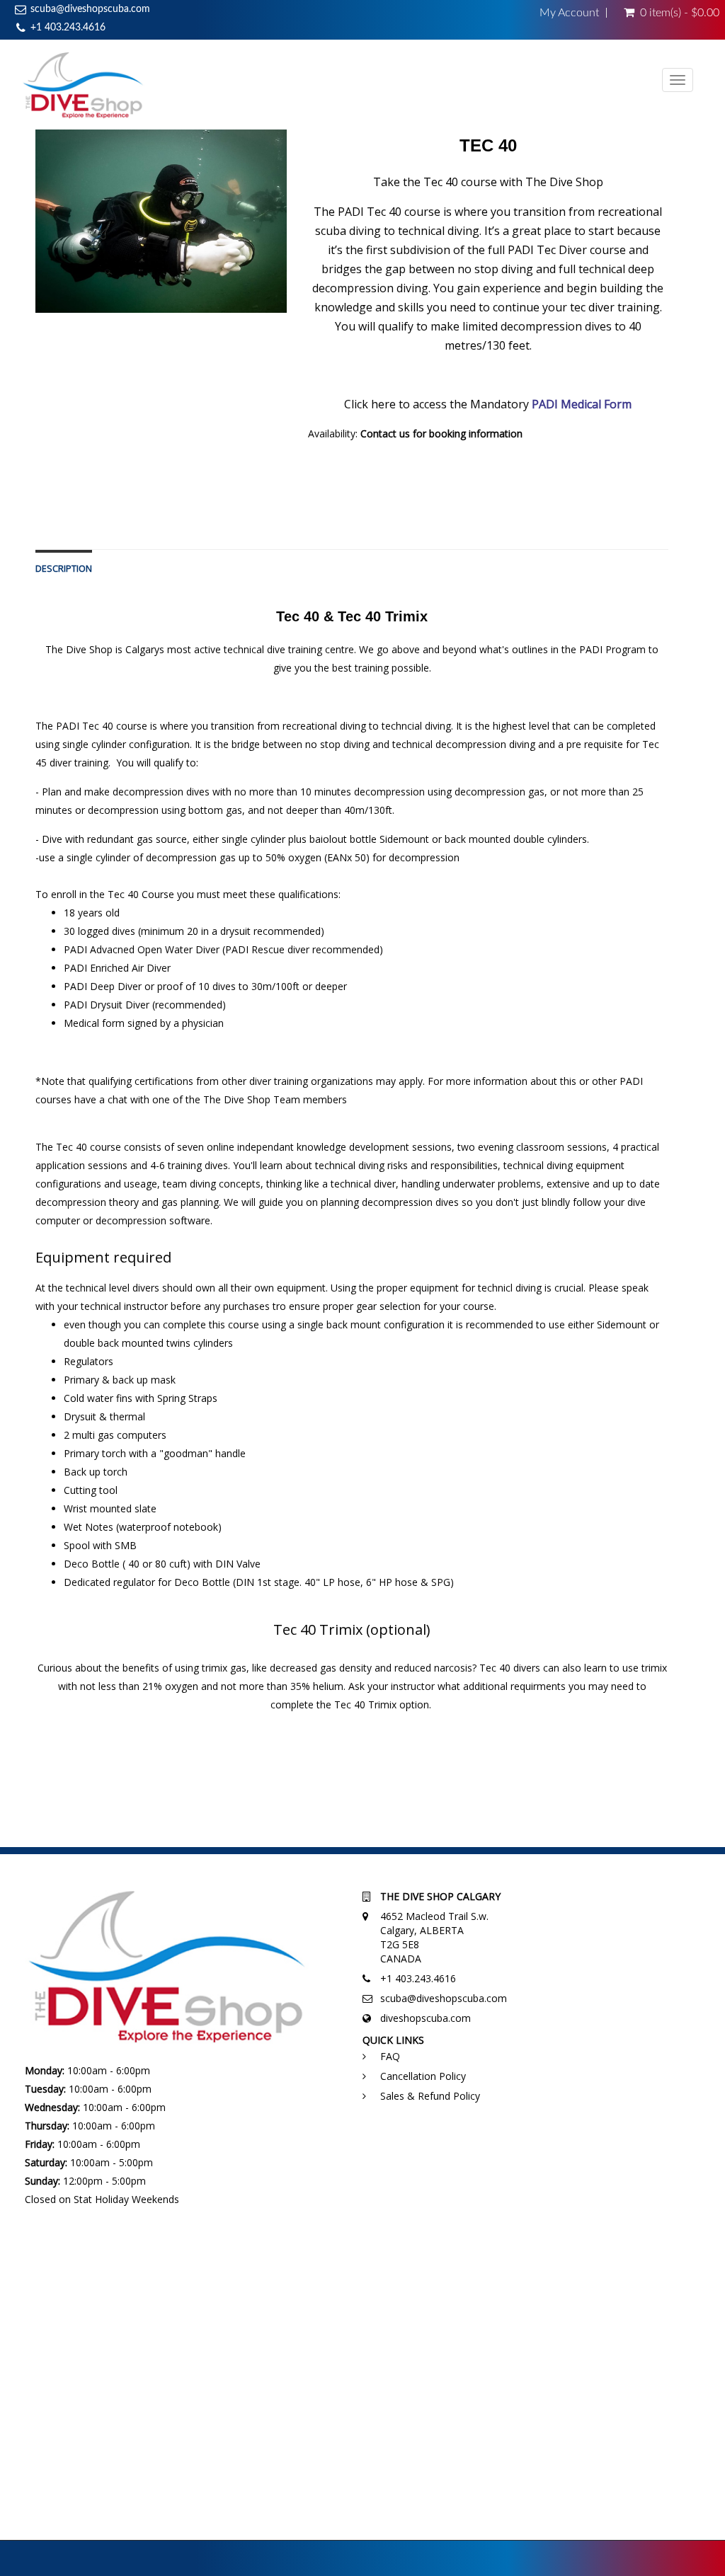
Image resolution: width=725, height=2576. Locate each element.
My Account (569, 13)
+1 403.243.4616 (68, 28)
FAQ (390, 2056)
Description (64, 569)
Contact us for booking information (441, 433)
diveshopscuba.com (426, 2018)
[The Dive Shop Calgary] (83, 85)
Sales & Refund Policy (430, 2096)
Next (322, 235)
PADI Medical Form (582, 404)
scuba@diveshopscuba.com (90, 9)
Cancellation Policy (423, 2076)
